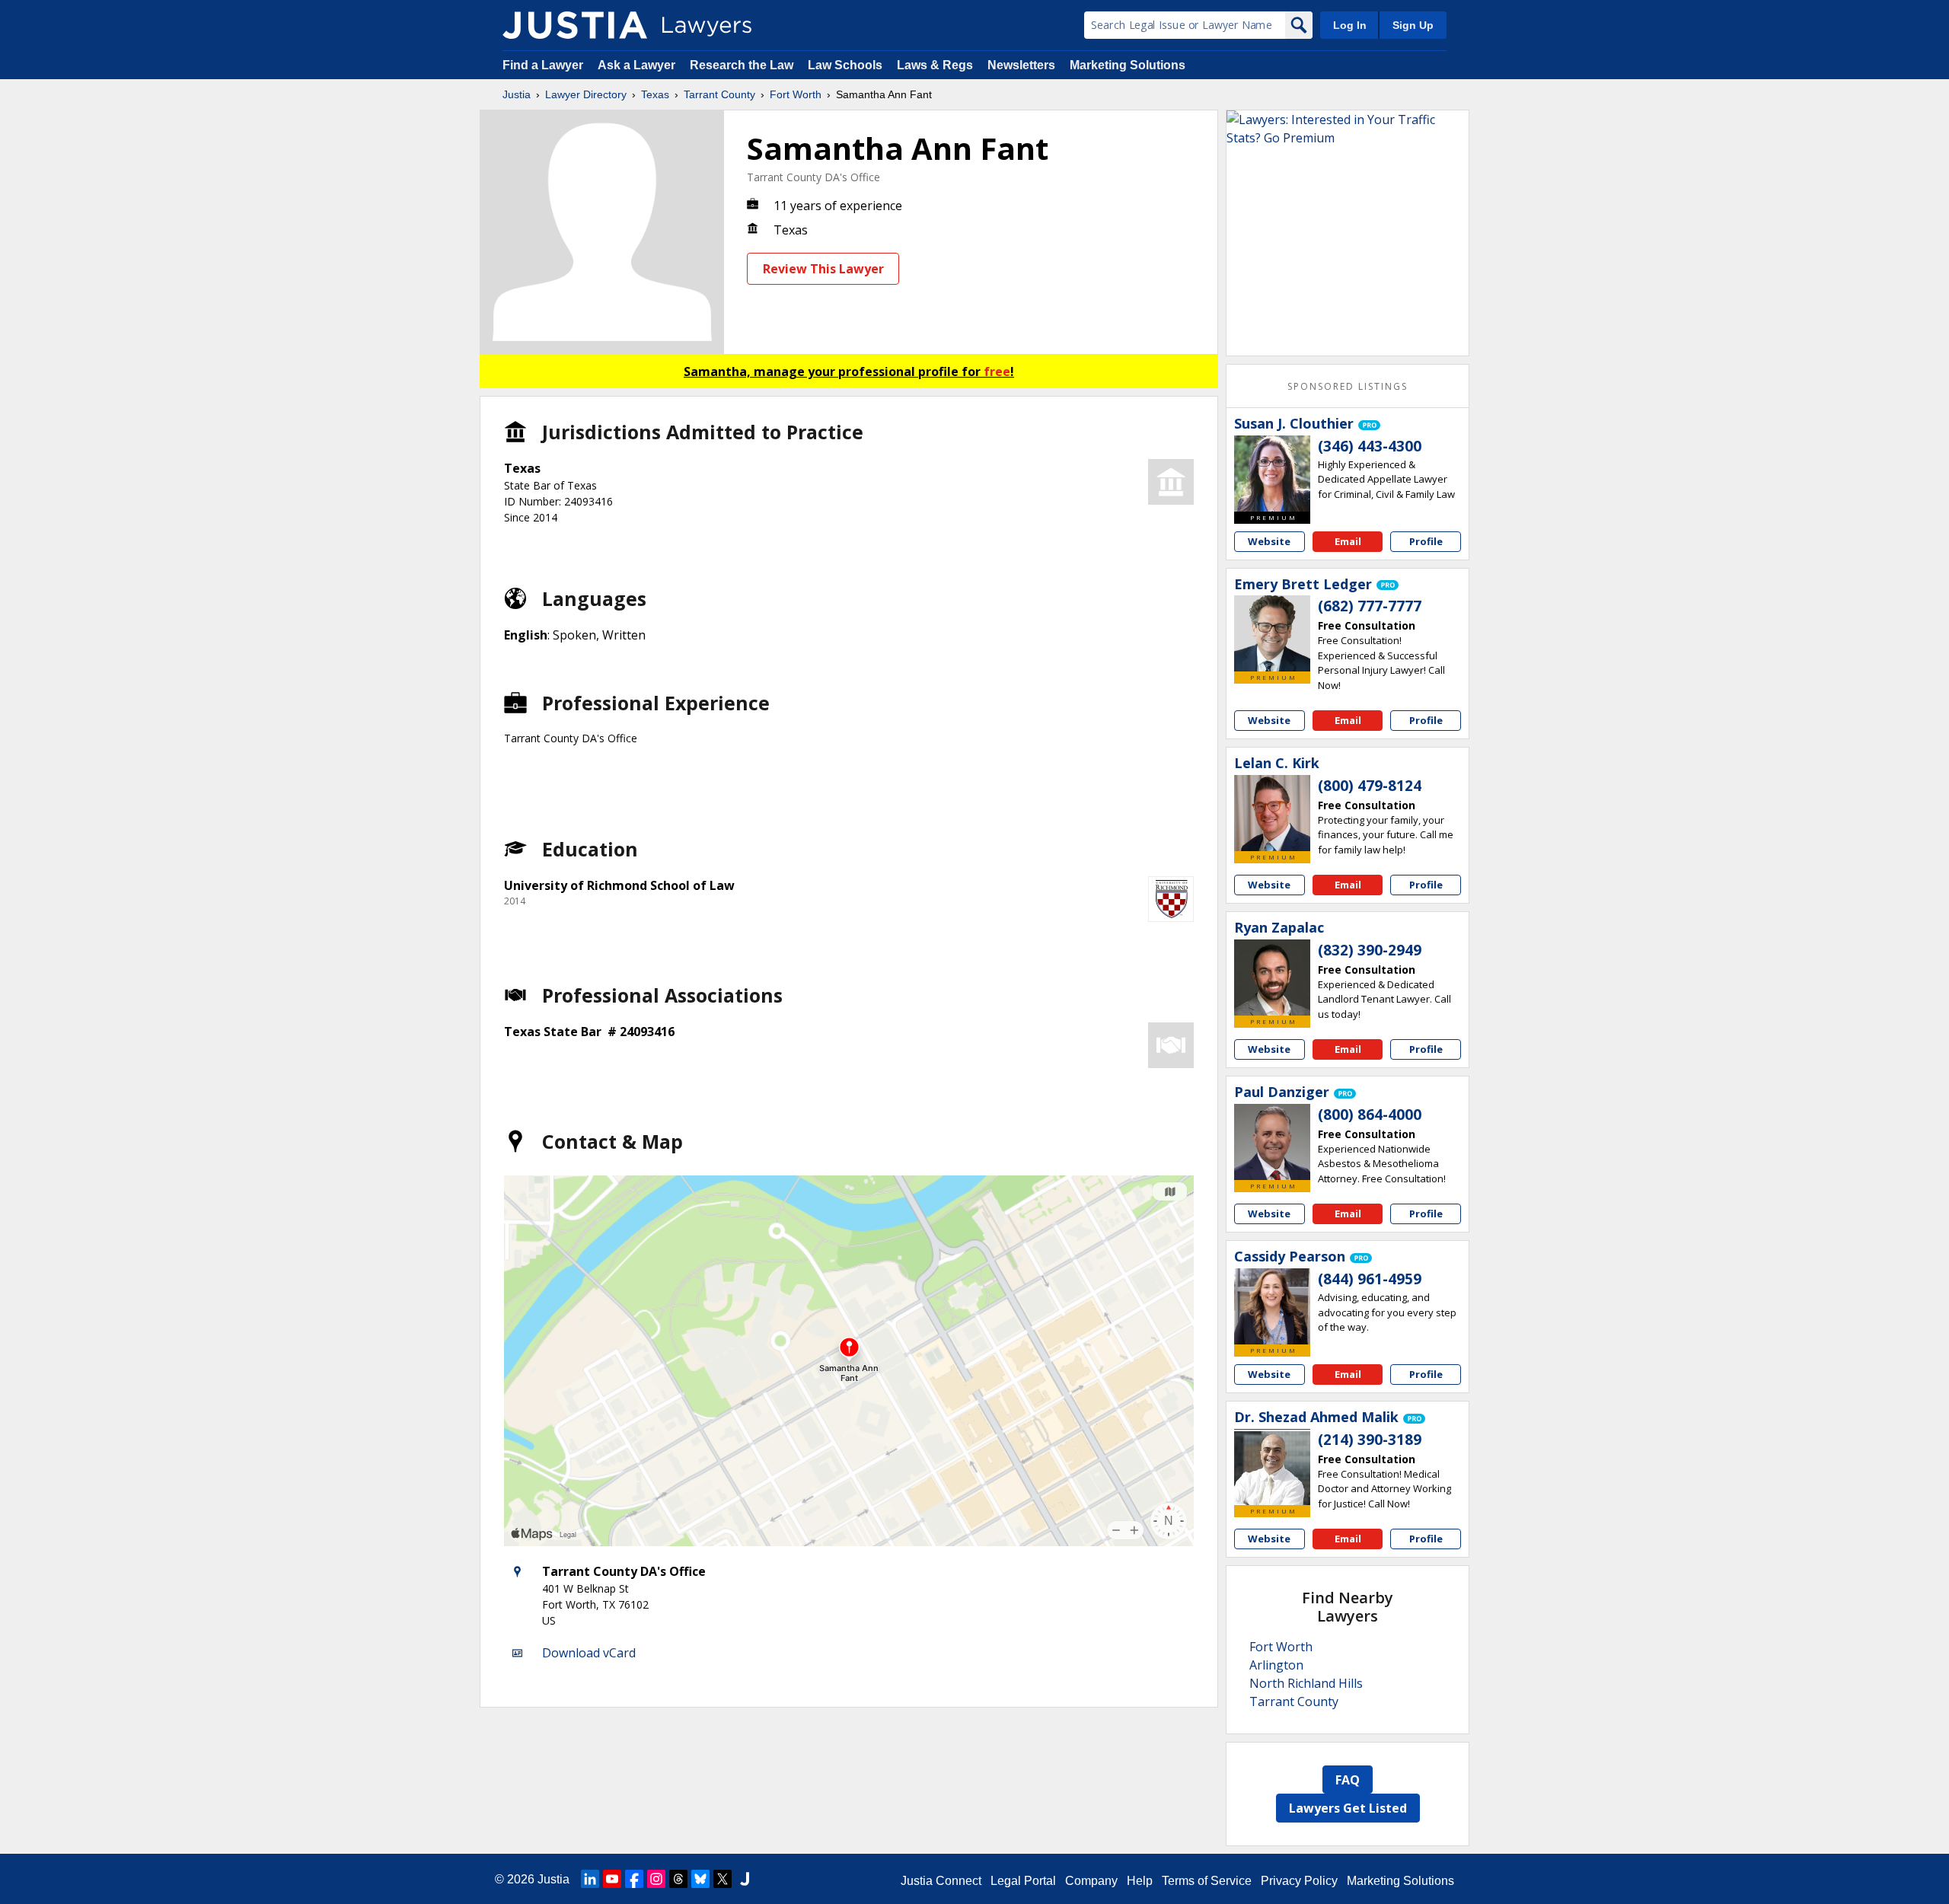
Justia (517, 94)
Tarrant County (719, 94)
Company (1091, 1881)
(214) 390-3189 (1370, 1440)
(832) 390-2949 (1370, 950)
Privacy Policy (1299, 1881)
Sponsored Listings (1348, 386)
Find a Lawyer (543, 65)
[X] (723, 1879)
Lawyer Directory (586, 94)
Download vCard (589, 1653)
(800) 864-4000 (1370, 1115)
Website (1269, 541)
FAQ (1348, 1780)
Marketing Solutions (1128, 65)
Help (1140, 1881)
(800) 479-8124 (1370, 786)
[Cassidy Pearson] (1272, 1306)
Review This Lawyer (823, 269)
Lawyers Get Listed (1348, 1808)
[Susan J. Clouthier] (1272, 474)
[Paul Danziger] (1272, 1142)
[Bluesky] (700, 1879)
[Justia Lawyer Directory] (575, 25)
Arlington (1276, 1665)
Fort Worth (796, 94)
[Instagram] (656, 1879)
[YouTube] (612, 1879)
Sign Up (1413, 25)
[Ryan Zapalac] (1272, 978)
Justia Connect (941, 1881)
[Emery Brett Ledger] (1272, 633)
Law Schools (845, 65)
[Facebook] (634, 1879)
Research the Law (742, 65)
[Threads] (678, 1879)
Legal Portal (1023, 1881)
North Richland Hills (1306, 1683)
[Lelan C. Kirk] (1272, 813)
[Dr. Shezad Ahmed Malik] (1272, 1467)
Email (1348, 541)
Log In (1350, 25)
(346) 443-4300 (1370, 446)
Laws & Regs (935, 65)
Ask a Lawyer (638, 65)
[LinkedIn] (590, 1879)
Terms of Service (1207, 1881)
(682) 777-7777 (1370, 606)
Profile (1426, 541)
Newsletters (1021, 65)
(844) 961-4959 (1370, 1279)
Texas (655, 94)
